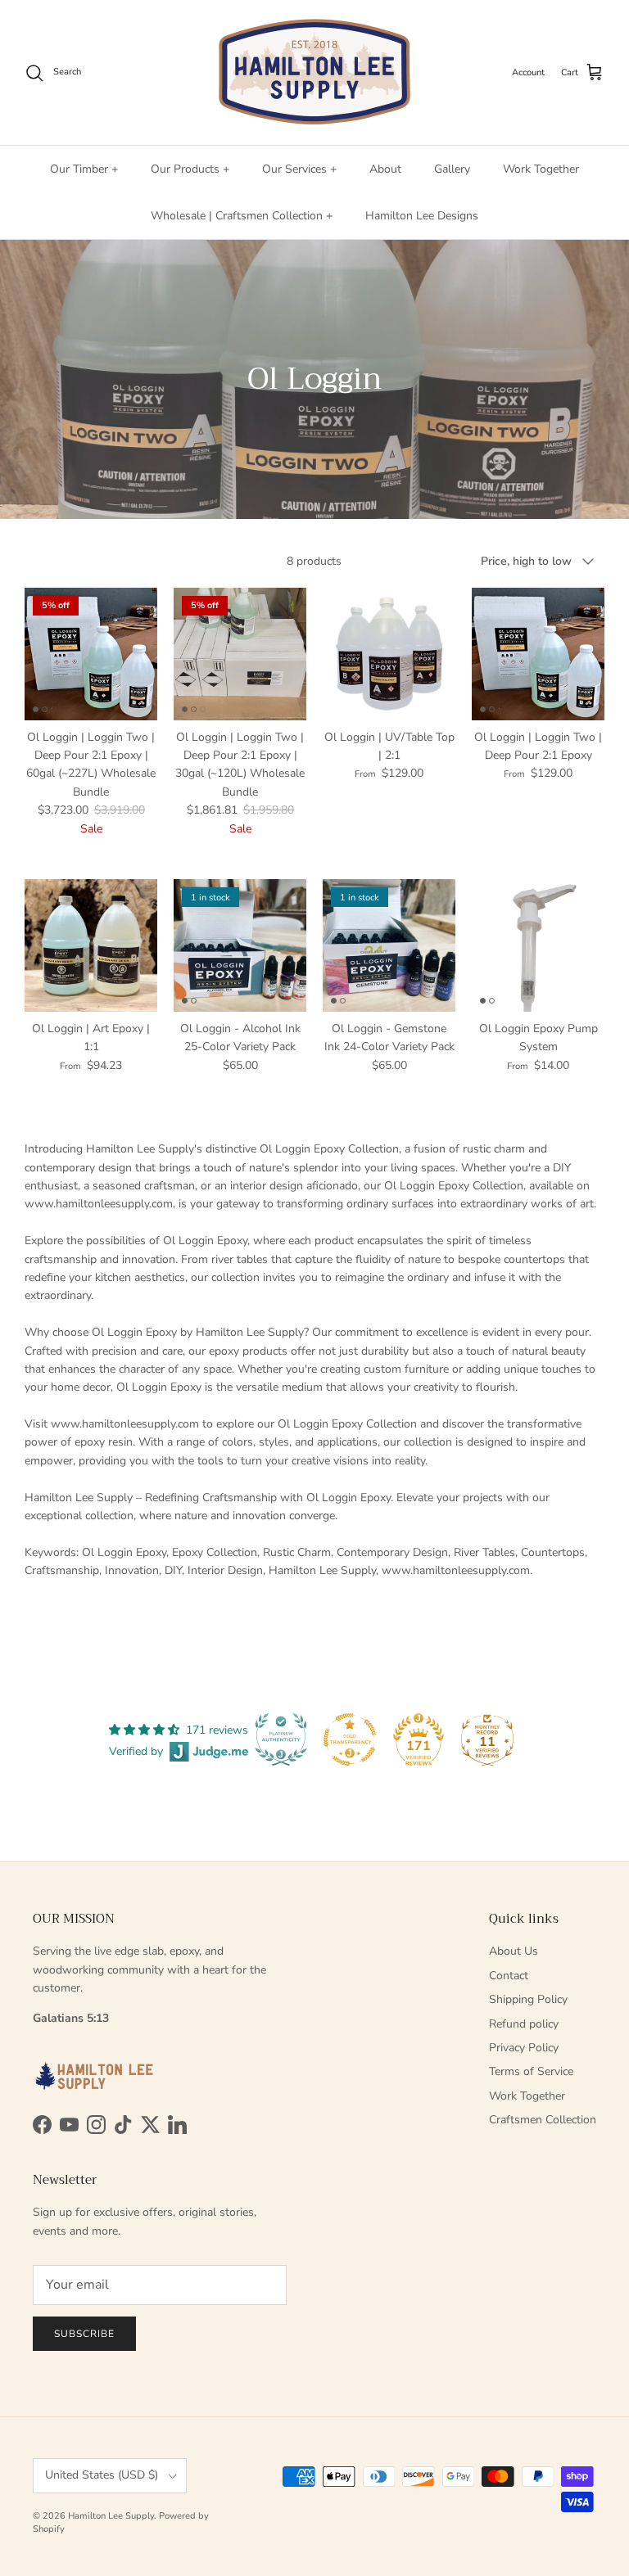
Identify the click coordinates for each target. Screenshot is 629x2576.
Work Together (541, 169)
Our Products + (190, 169)
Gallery (452, 169)
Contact (509, 1976)
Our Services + (299, 169)
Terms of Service (531, 2071)
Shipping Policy (528, 1999)
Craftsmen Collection (543, 2120)
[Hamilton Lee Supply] (314, 72)
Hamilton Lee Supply (111, 2516)
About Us (514, 1951)
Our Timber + (84, 169)
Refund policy (524, 2024)
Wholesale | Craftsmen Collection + (242, 216)
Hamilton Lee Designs (422, 216)
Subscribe (84, 2334)
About (385, 169)
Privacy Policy (524, 2048)
